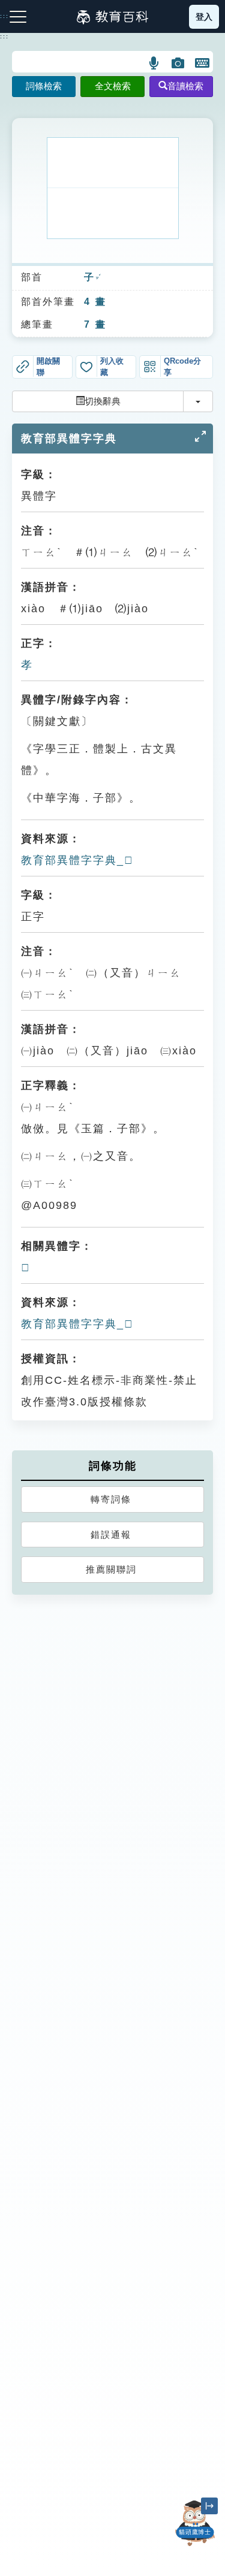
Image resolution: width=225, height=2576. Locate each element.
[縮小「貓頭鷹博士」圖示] (209, 2506)
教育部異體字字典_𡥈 (77, 860)
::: (4, 37)
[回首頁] (112, 17)
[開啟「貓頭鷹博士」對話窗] (195, 2523)
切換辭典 (103, 401)
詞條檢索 (44, 86)
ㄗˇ (98, 278)
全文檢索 (113, 86)
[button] (154, 63)
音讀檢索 (185, 86)
